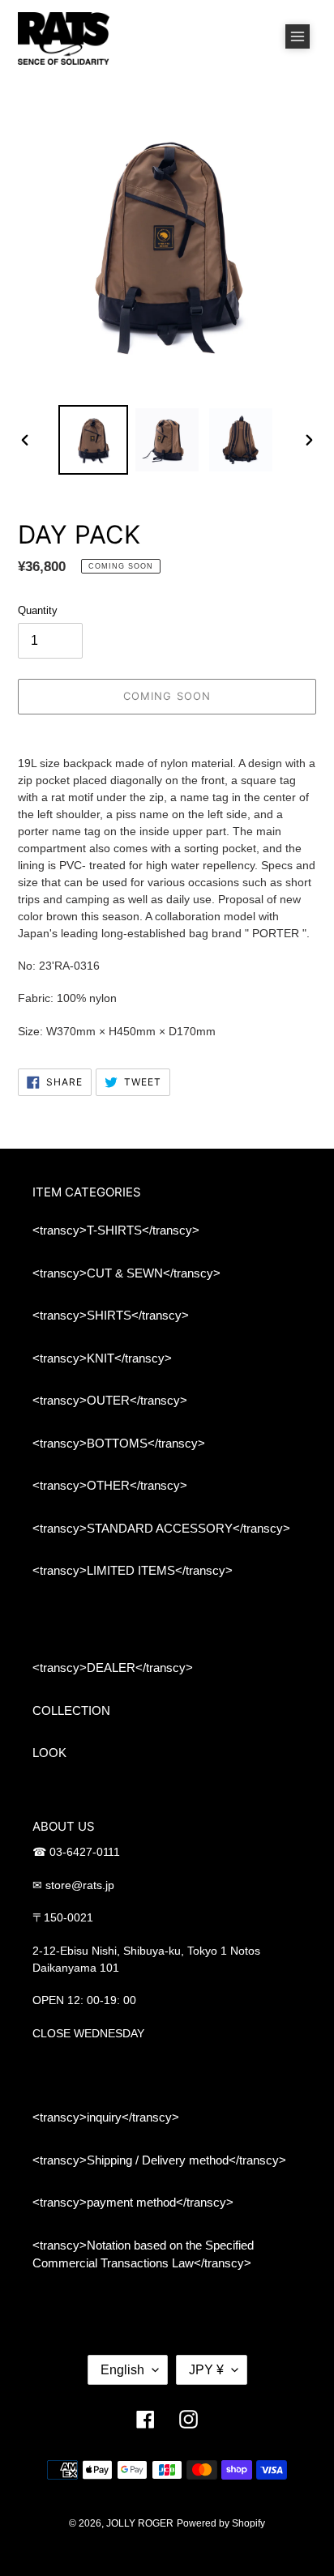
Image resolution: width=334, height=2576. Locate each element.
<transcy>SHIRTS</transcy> (111, 1315)
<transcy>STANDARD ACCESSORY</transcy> (161, 1528)
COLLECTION (71, 1710)
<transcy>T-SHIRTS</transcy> (116, 1230)
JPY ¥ (206, 2370)
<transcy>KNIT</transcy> (102, 1358)
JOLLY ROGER (140, 2523)
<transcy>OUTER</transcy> (110, 1400)
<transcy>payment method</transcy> (133, 2202)
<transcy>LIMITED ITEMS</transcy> (133, 1570)
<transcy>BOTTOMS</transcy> (119, 1443)
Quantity (38, 610)
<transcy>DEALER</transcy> (113, 1668)
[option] (94, 440)
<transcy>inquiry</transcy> (106, 2117)
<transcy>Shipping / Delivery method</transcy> (159, 2160)
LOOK (49, 1753)
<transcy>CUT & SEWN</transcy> (126, 1273)
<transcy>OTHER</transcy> (110, 1485)
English (122, 2370)
